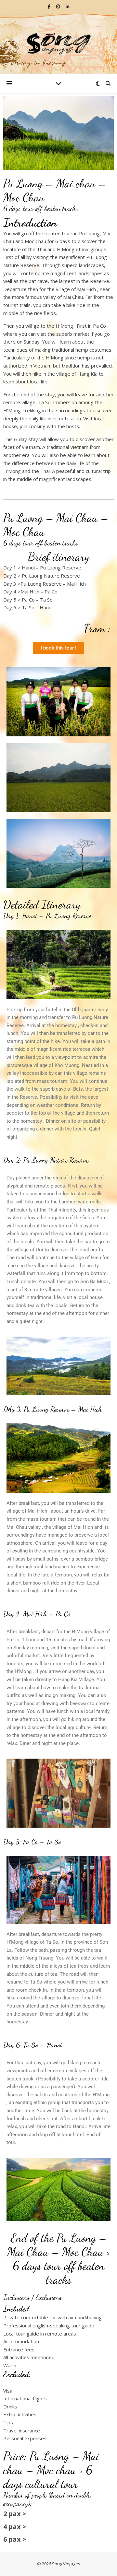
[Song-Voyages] (58, 43)
